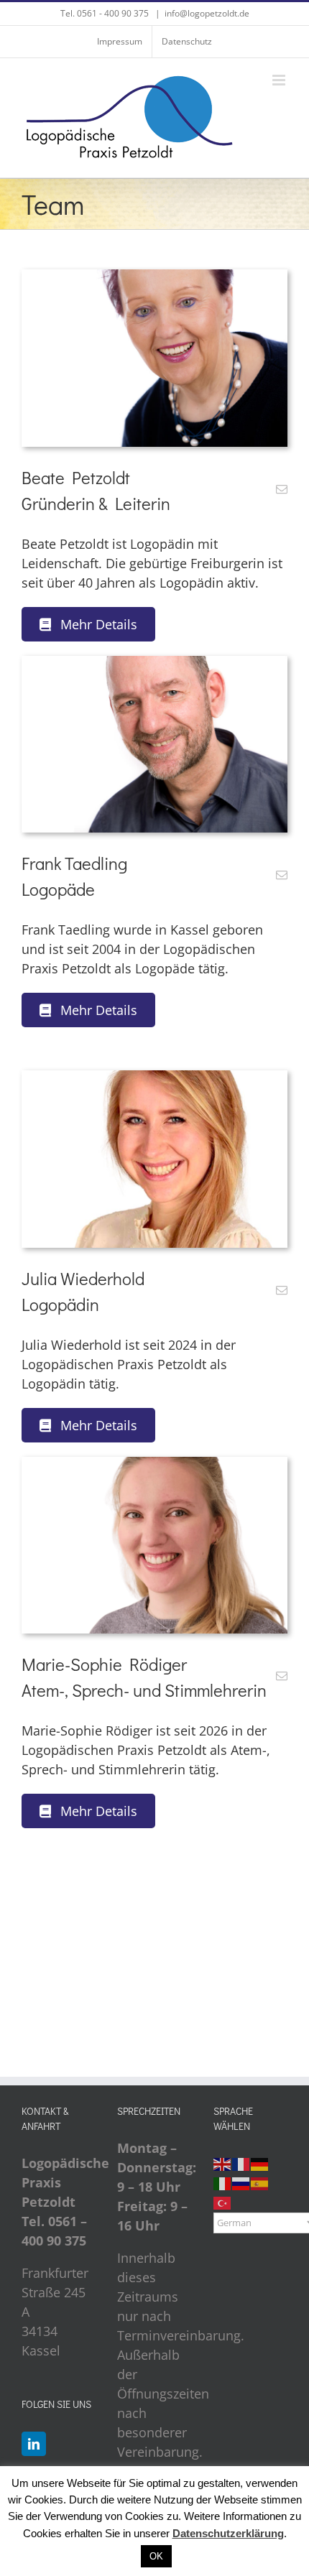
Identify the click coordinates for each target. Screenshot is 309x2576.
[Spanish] (260, 2182)
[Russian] (241, 2182)
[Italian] (223, 2182)
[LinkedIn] (34, 2444)
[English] (223, 2163)
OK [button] (156, 2556)
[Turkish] (223, 2202)
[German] (260, 2163)
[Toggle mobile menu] (280, 80)
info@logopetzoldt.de (207, 13)
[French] (241, 2163)
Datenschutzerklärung (228, 2533)
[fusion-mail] (282, 489)
